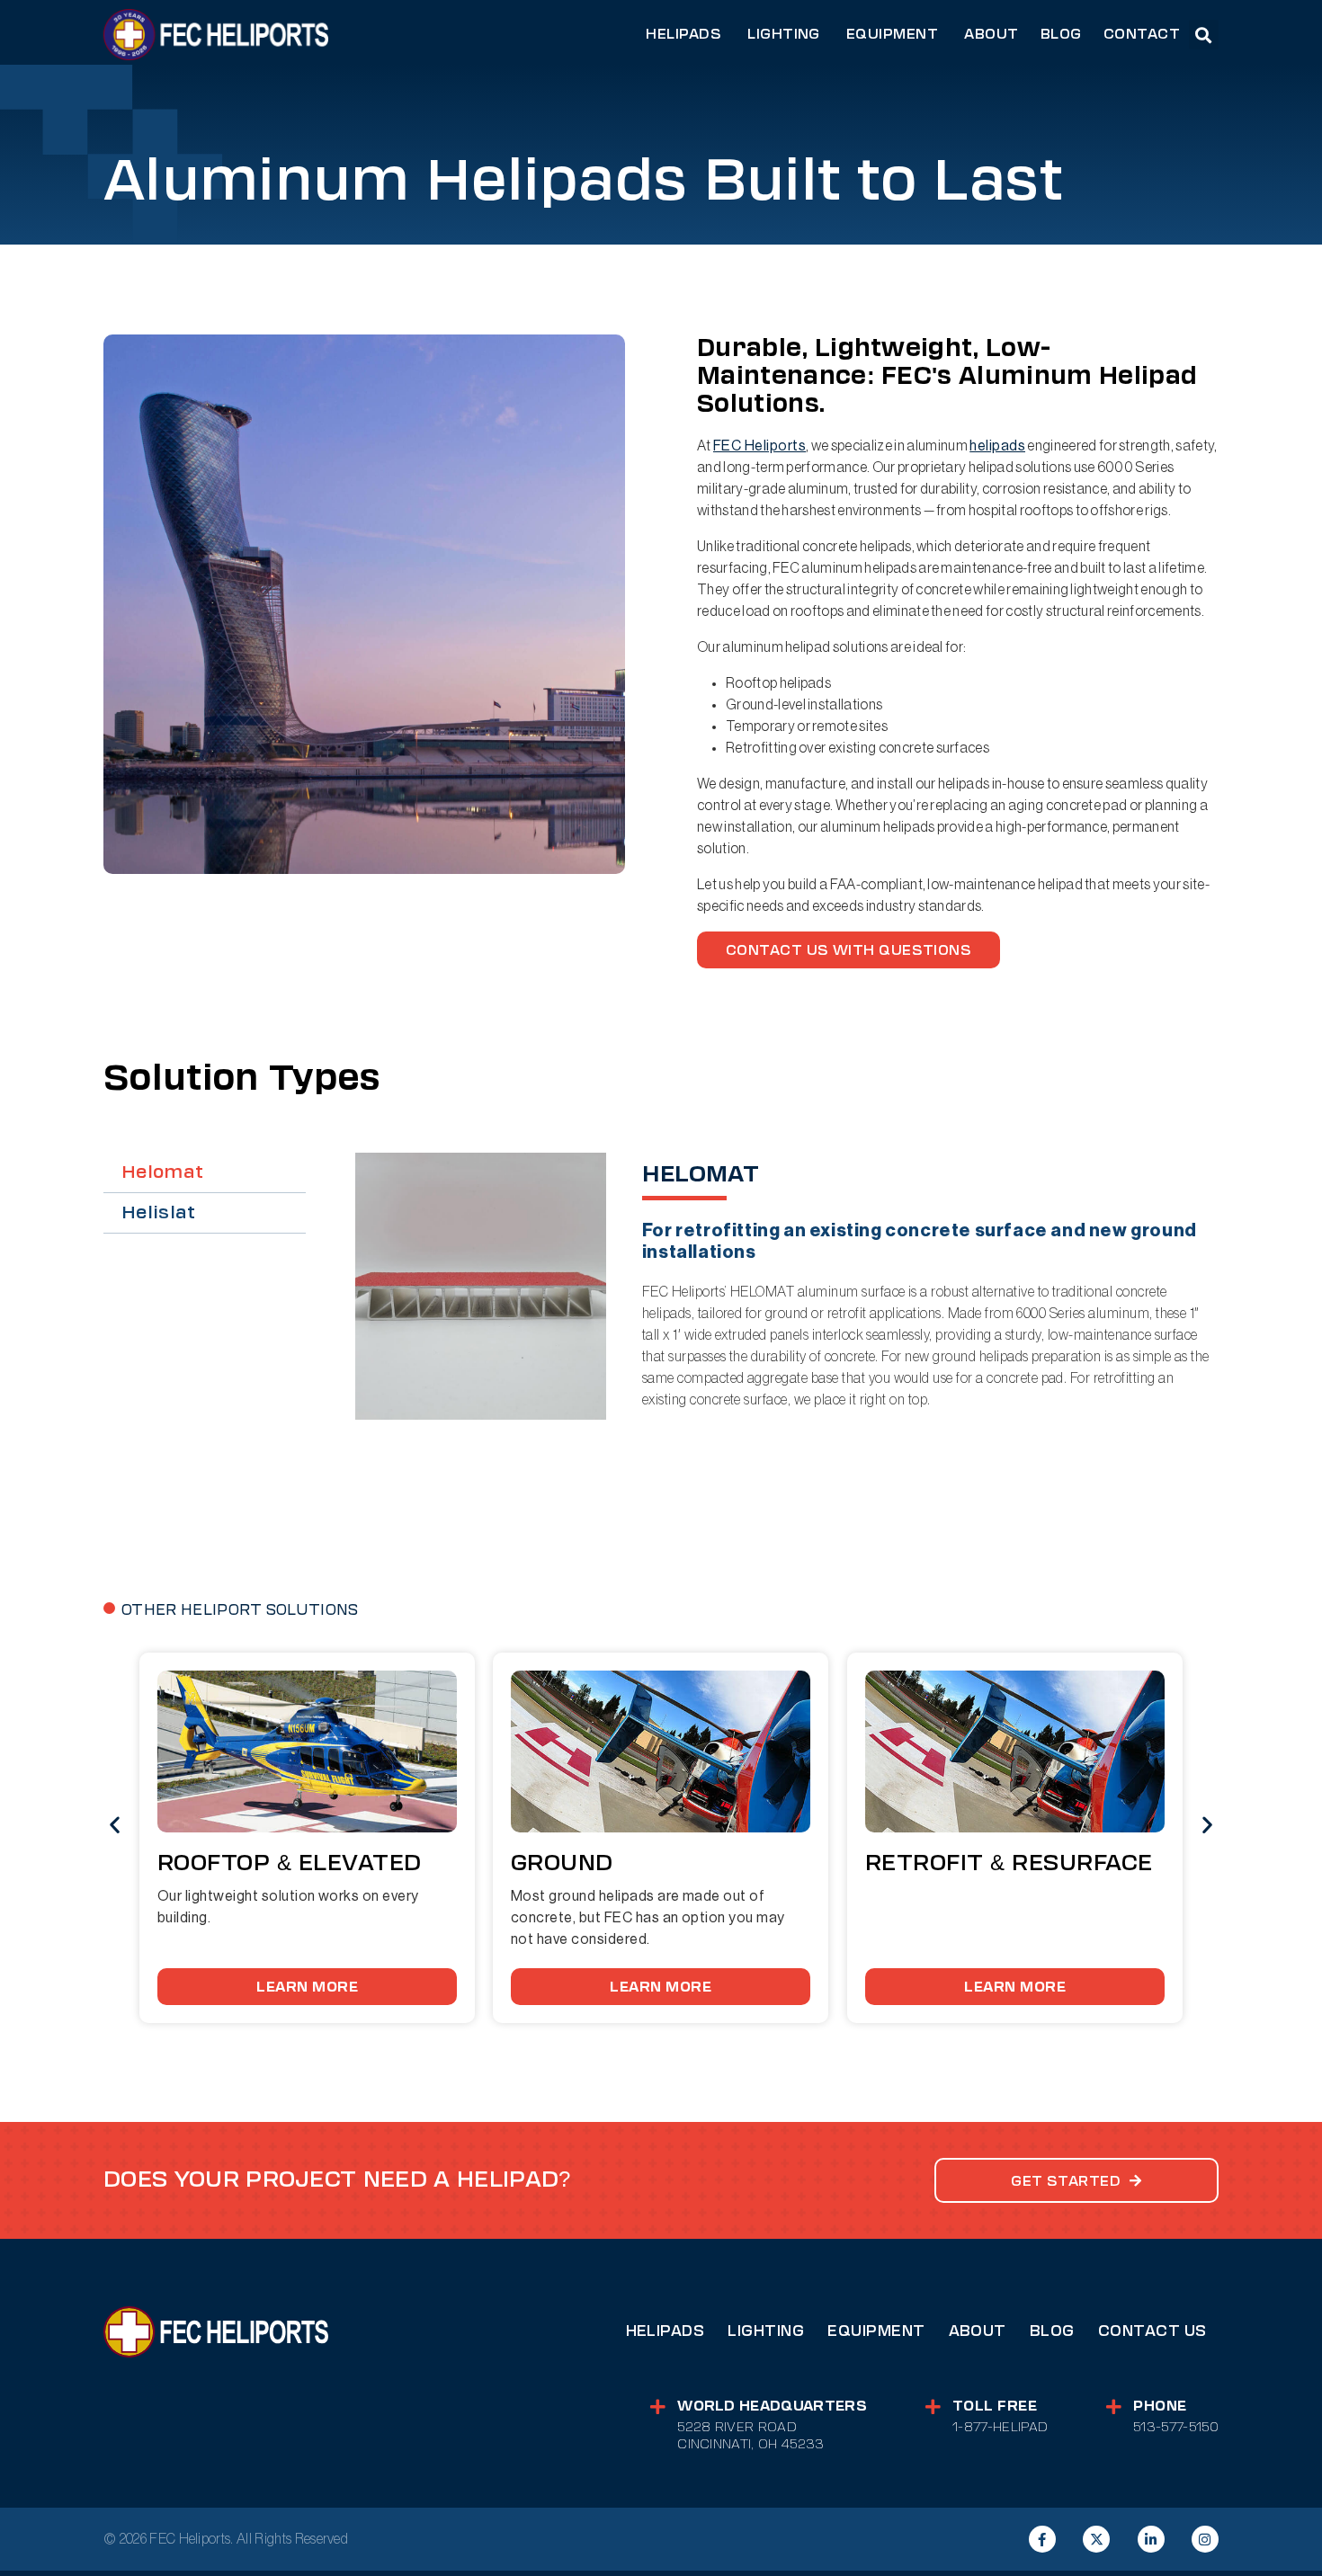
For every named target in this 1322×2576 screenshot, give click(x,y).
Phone (1160, 2406)
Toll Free (995, 2406)
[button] (1204, 35)
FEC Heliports (759, 446)
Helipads (665, 2331)
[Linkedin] (1151, 2539)
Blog (1052, 2331)
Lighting (766, 2331)
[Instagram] (1205, 2539)
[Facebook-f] (1042, 2539)
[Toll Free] (933, 2407)
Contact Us (1152, 2331)
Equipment (876, 2331)
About (978, 2331)
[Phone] (1114, 2407)
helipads (997, 446)
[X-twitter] (1096, 2539)
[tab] (205, 1173)
